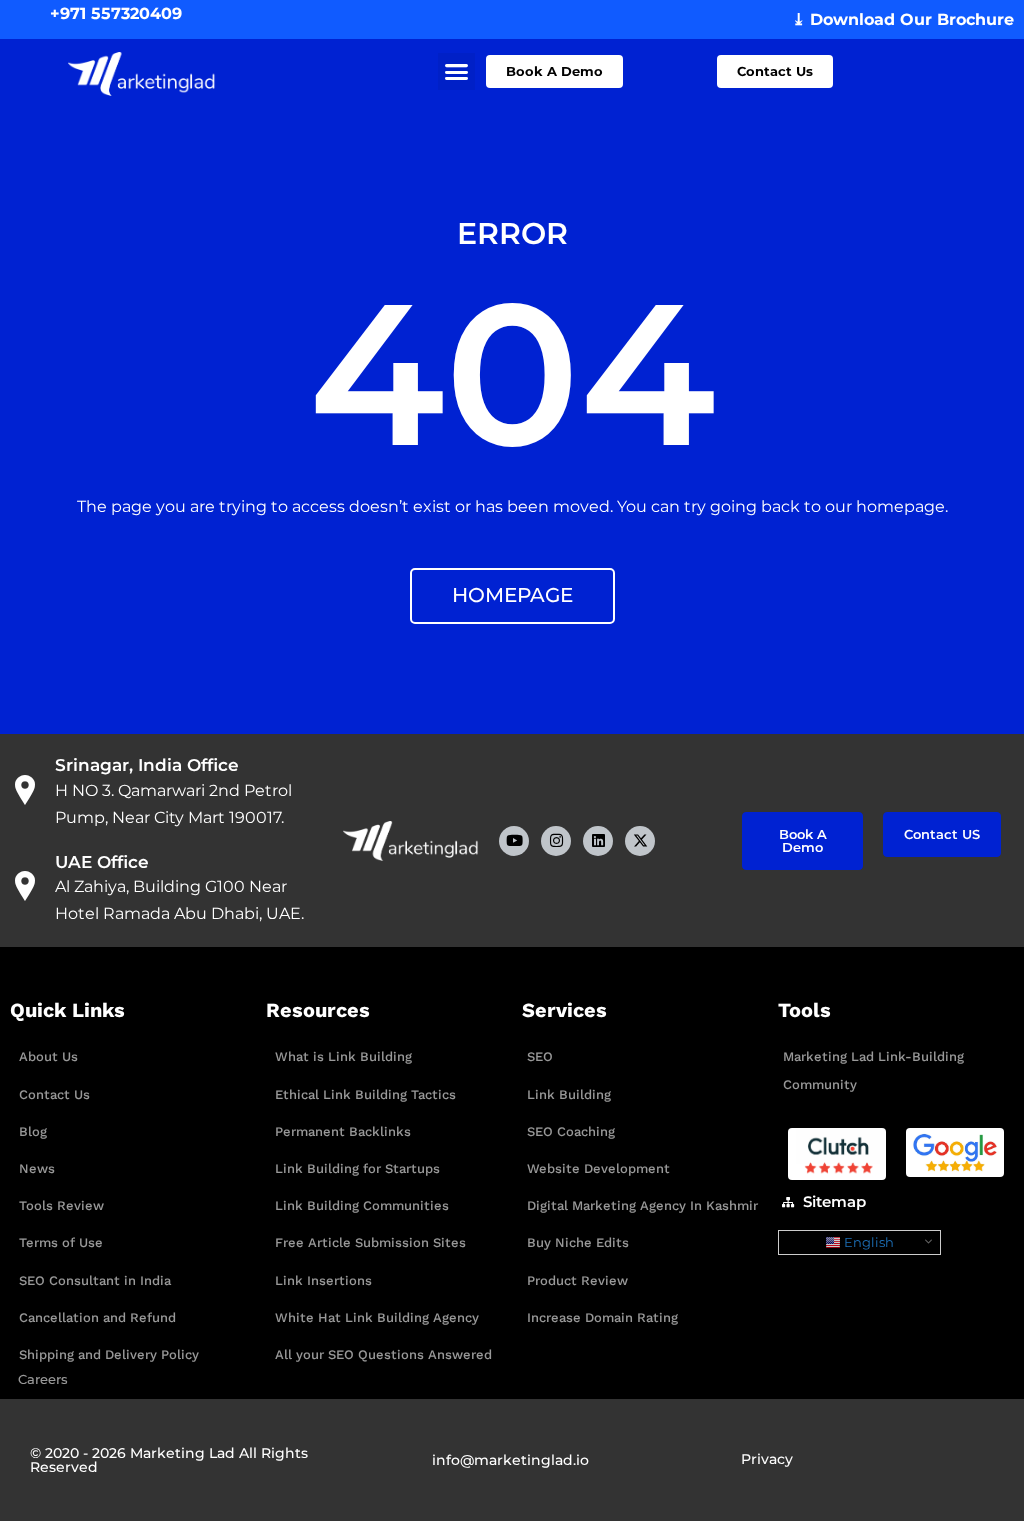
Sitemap (834, 1201)
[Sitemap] (788, 1202)
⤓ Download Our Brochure (903, 19)
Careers (43, 1379)
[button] (457, 72)
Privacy (767, 1459)
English (867, 1242)
